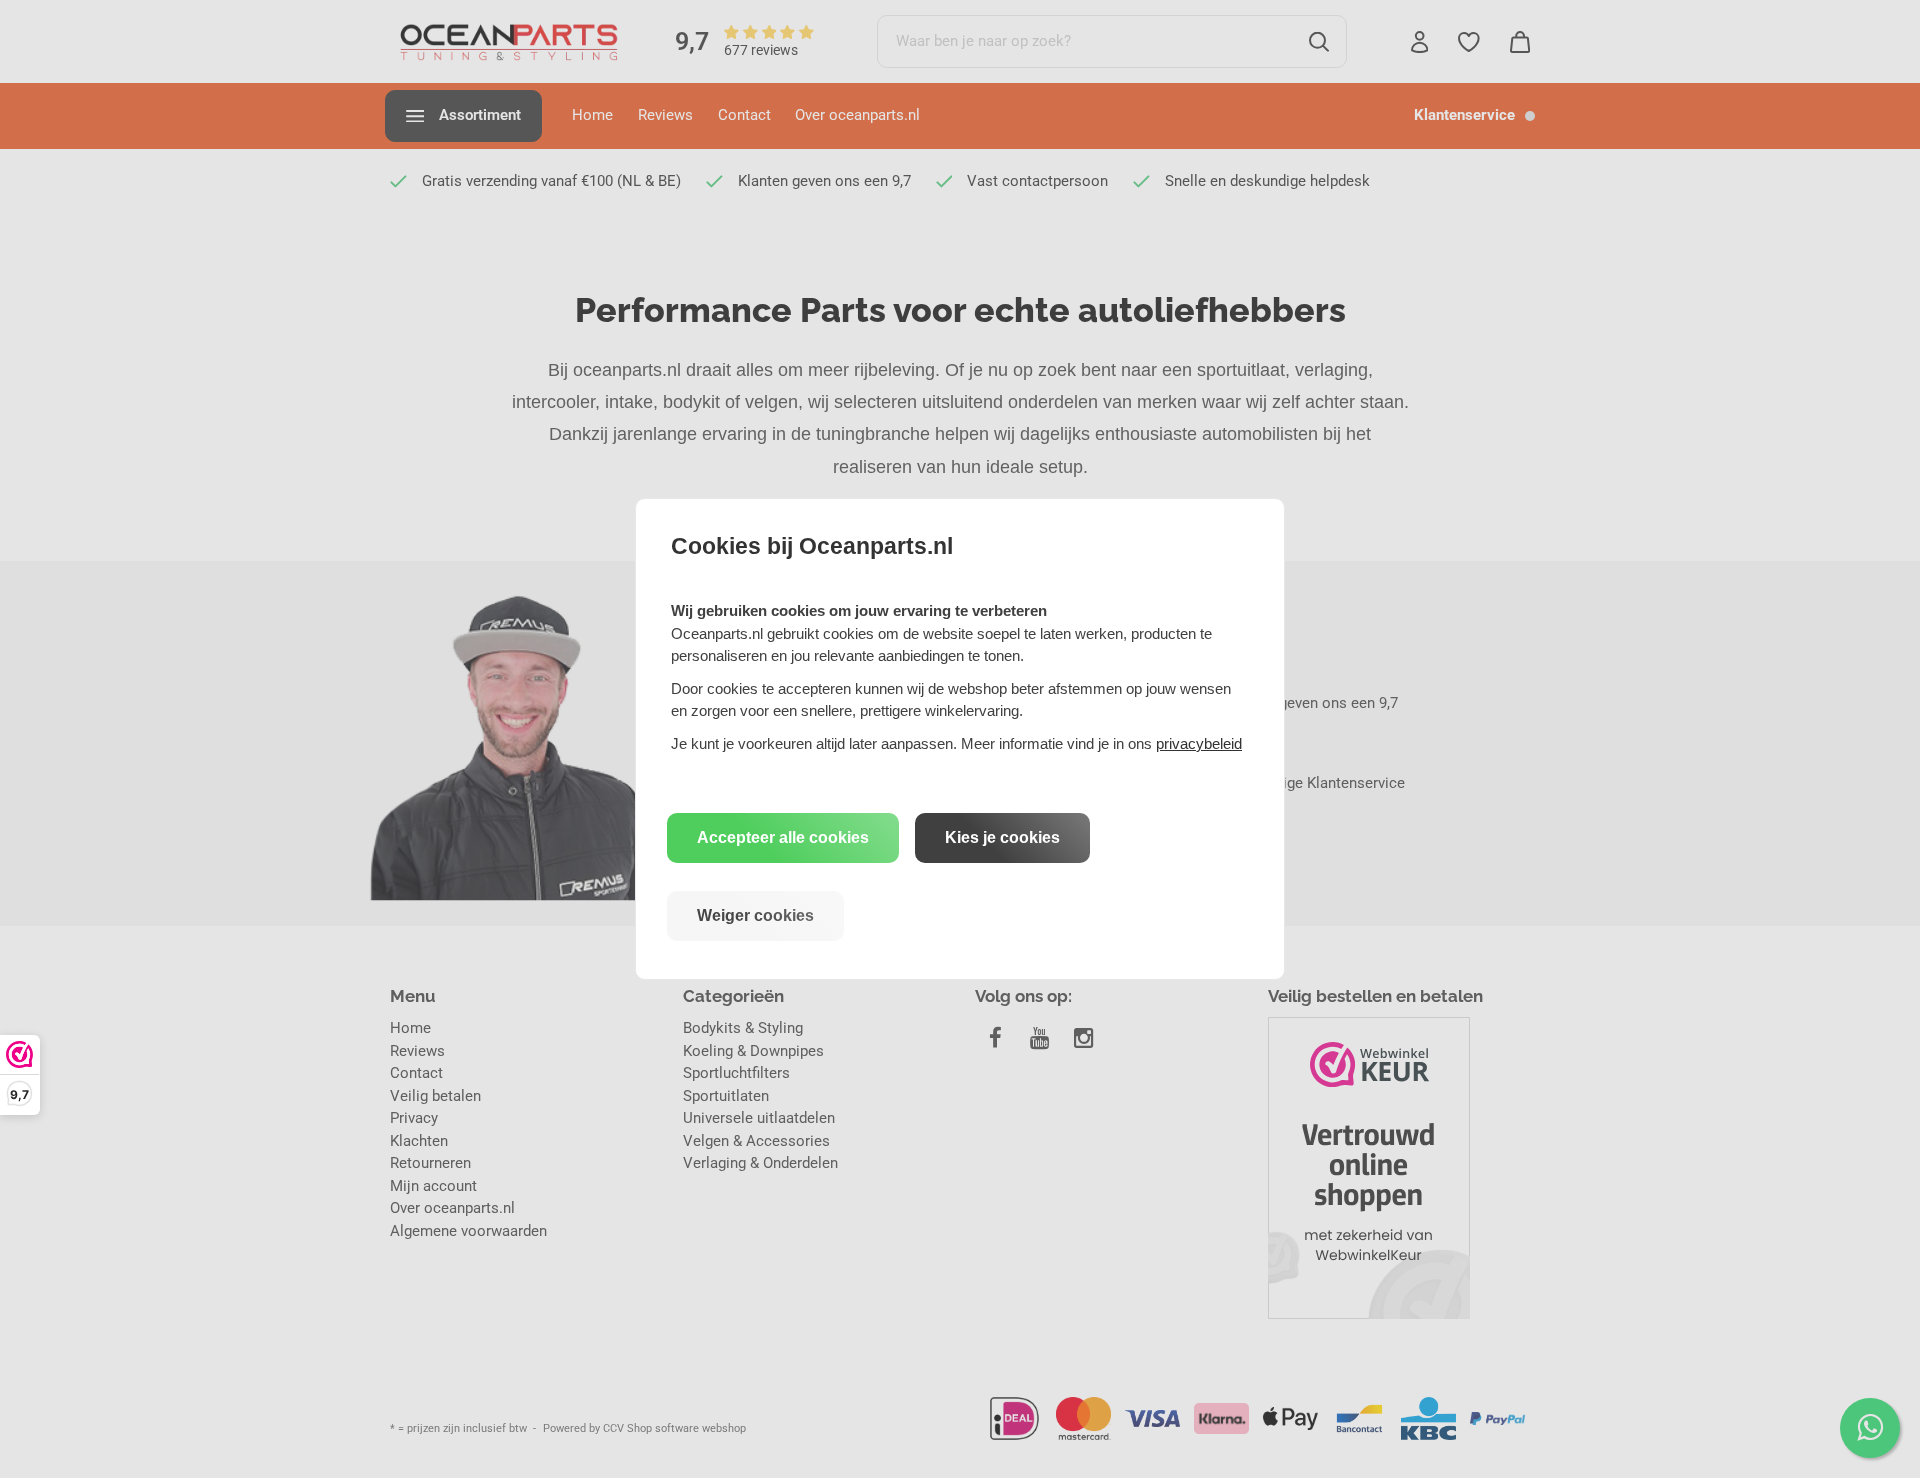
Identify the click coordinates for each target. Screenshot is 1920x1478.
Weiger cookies (755, 915)
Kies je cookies (1002, 837)
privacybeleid (1199, 743)
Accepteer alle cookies (783, 837)
